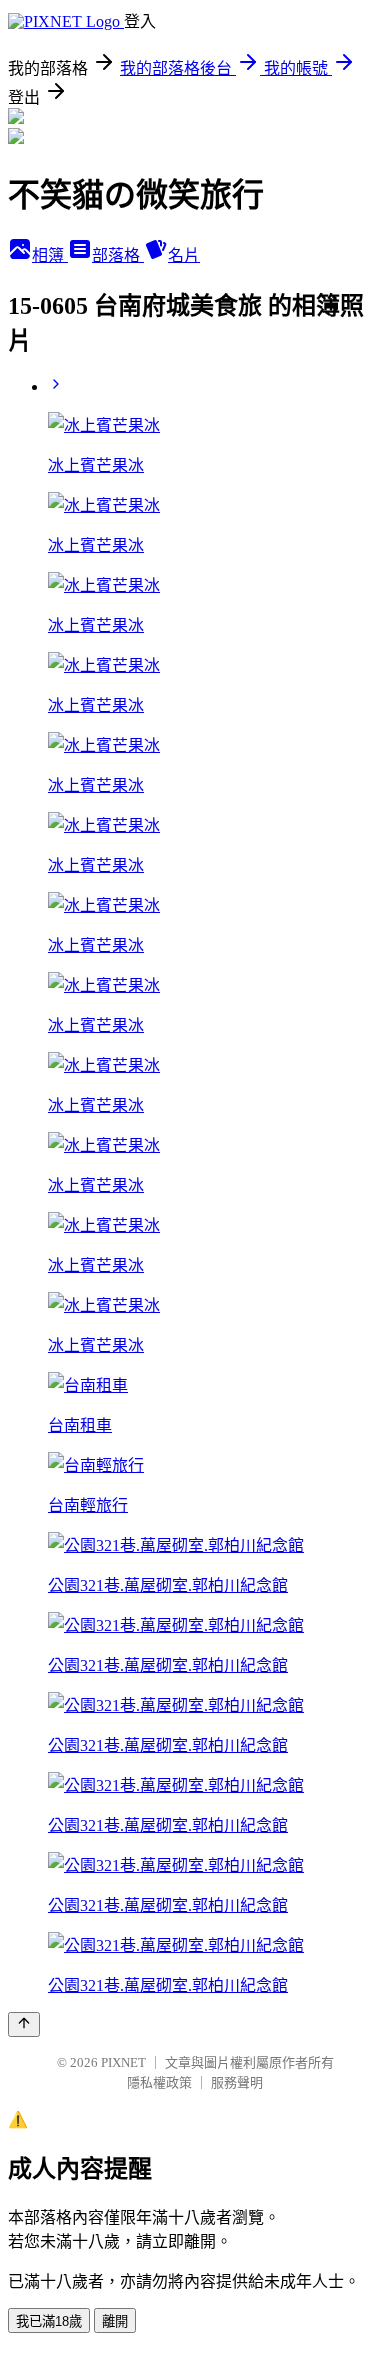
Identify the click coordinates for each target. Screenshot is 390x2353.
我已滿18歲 (49, 2321)
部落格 (118, 255)
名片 (184, 255)
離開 (115, 2321)
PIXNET (123, 2062)
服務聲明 (237, 2082)
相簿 (50, 255)
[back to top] (24, 2024)
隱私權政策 (159, 2082)
